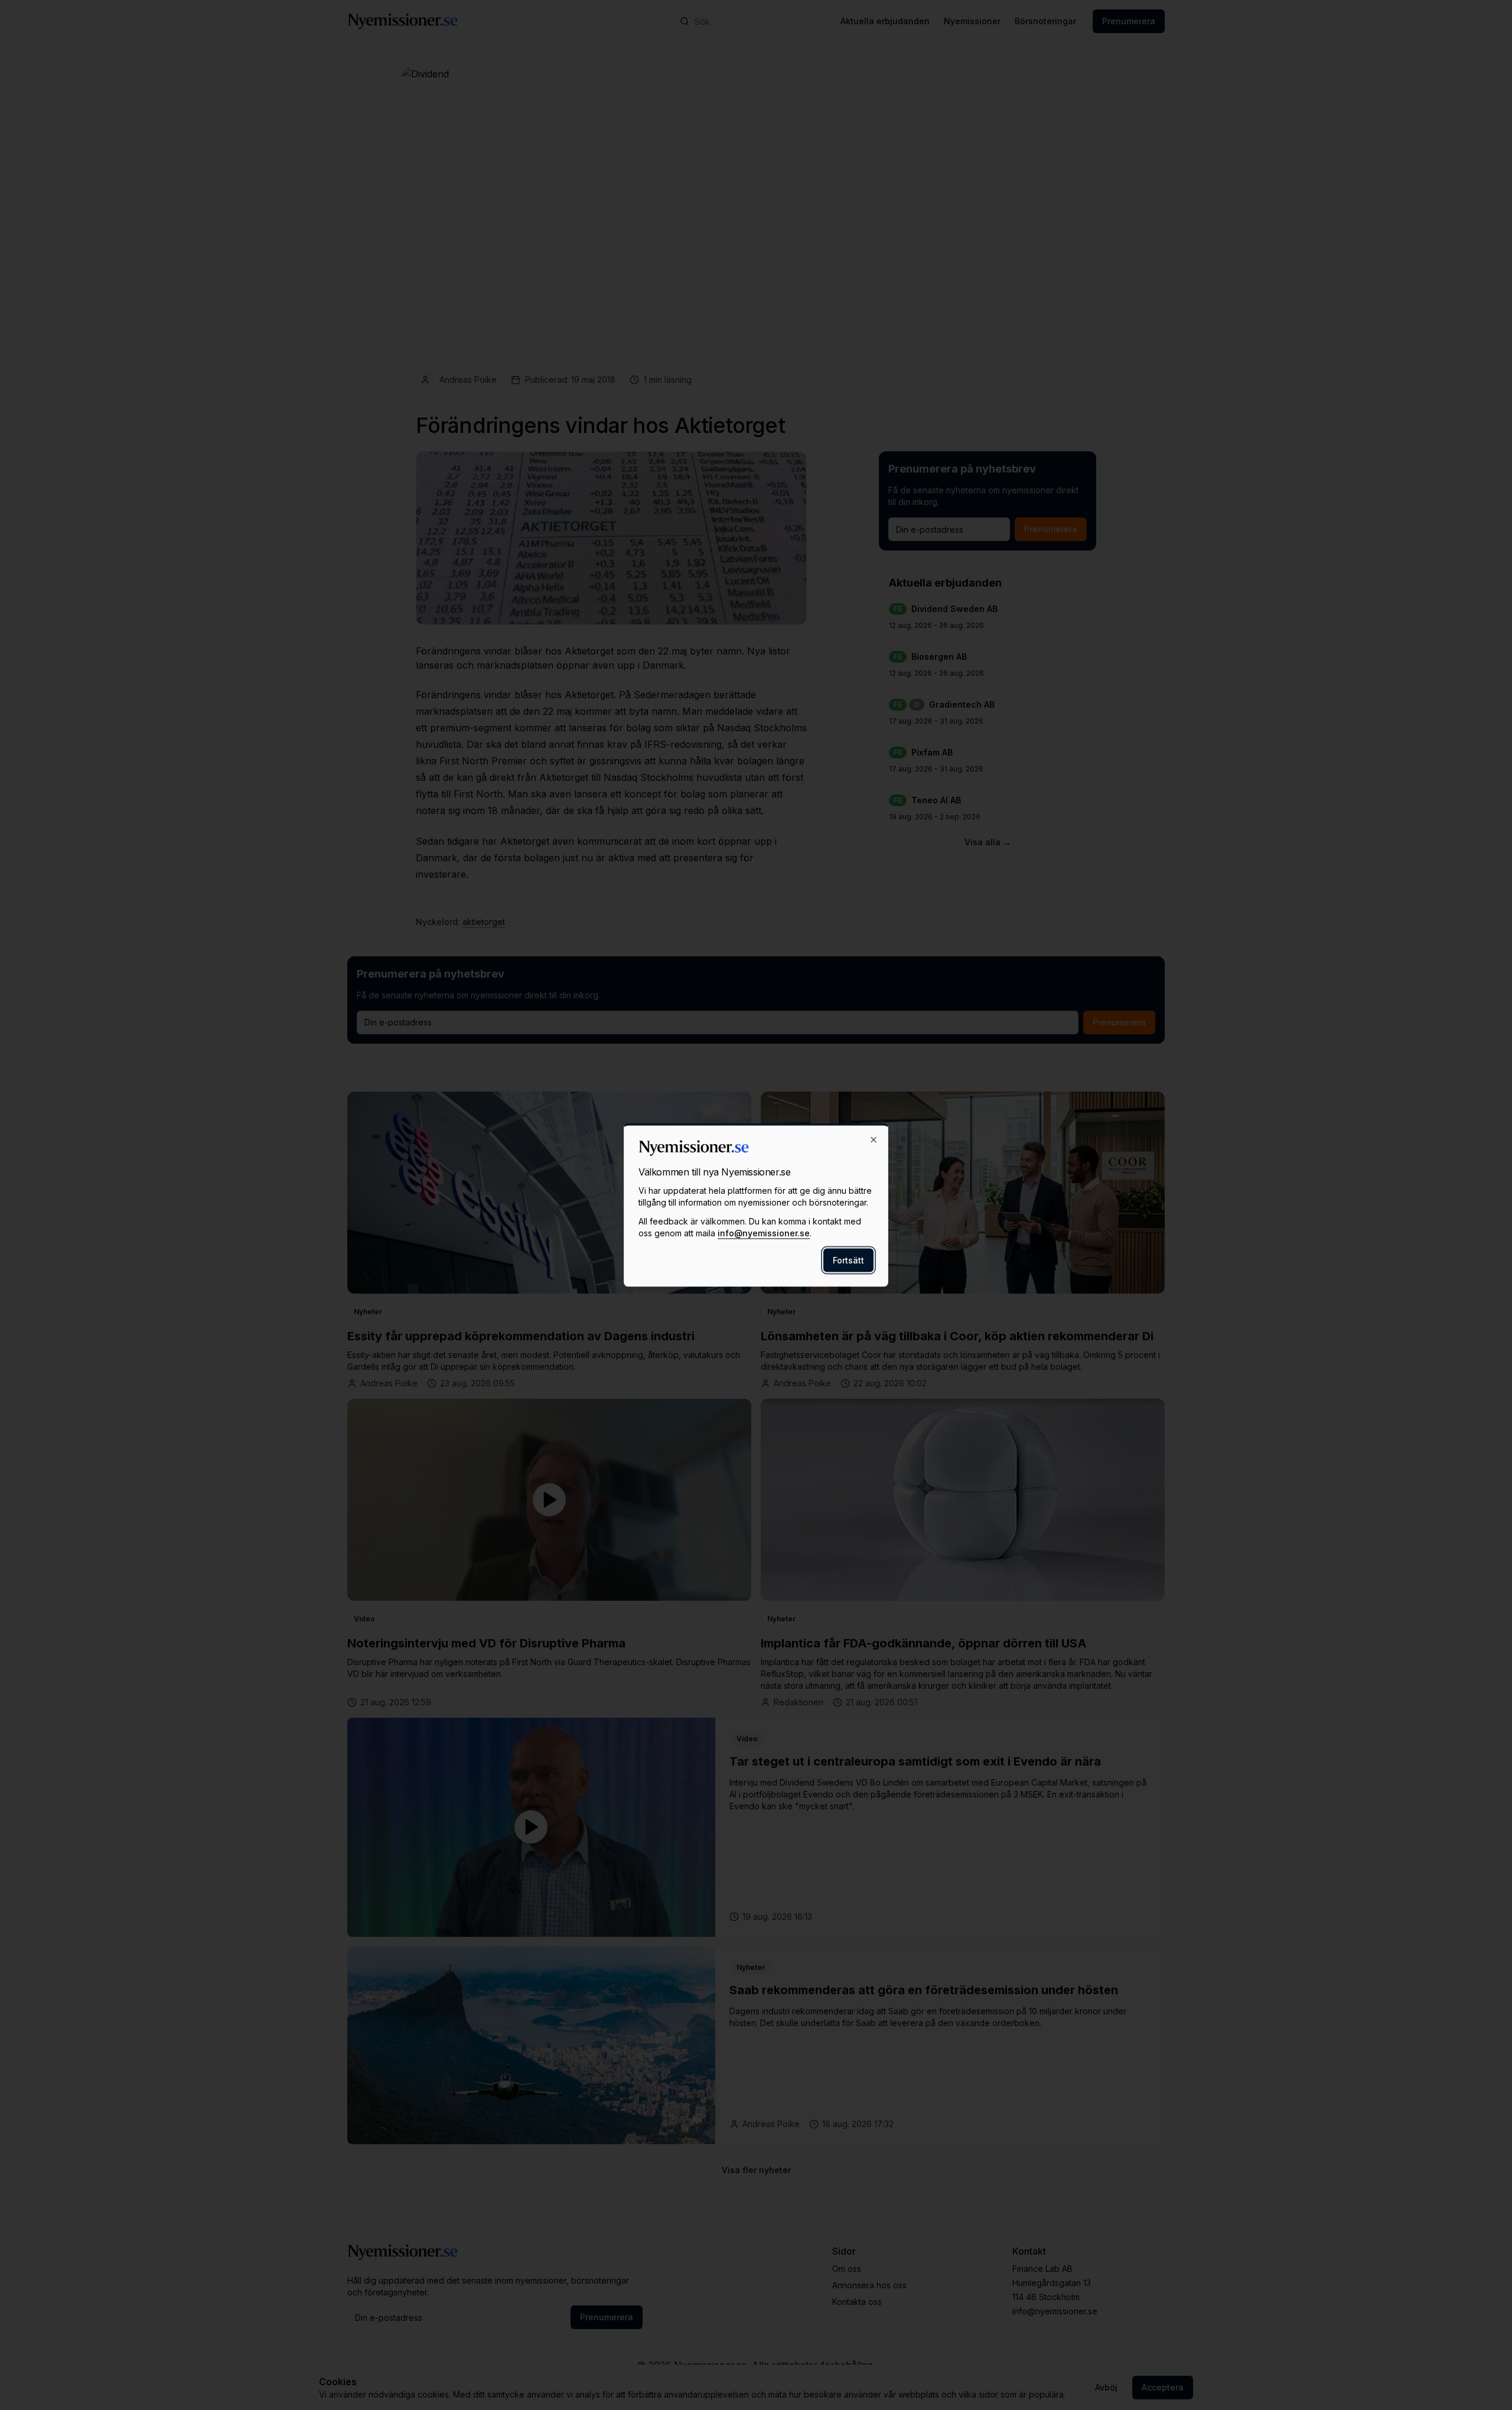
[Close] (874, 1140)
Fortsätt (848, 1260)
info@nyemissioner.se (764, 1233)
